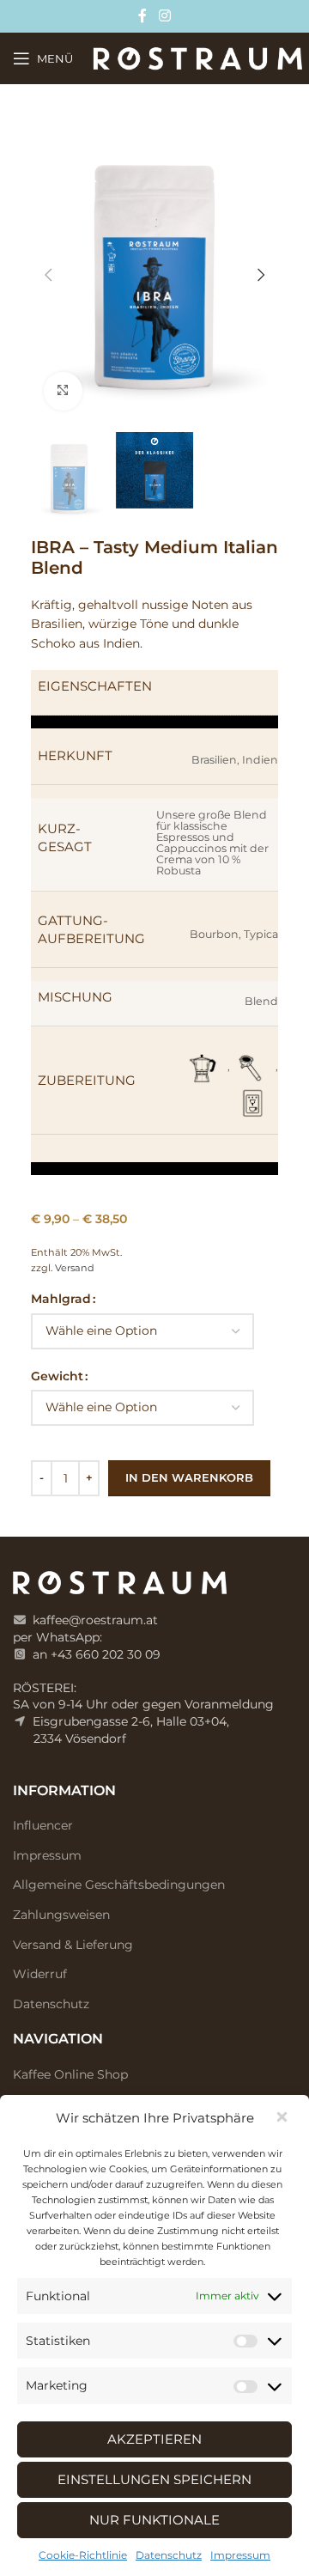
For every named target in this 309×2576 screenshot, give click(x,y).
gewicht (57, 1376)
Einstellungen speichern (154, 2479)
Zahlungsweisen (61, 1915)
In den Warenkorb (189, 1477)
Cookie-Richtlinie (83, 2555)
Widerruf (40, 1974)
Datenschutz (169, 2555)
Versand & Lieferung (73, 1945)
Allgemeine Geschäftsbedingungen (119, 1885)
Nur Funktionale (154, 2520)
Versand (75, 1268)
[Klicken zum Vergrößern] (63, 391)
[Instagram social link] (164, 16)
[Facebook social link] (143, 16)
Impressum (240, 2555)
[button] (283, 2118)
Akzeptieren (154, 2439)
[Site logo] (197, 58)
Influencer (43, 1825)
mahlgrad (61, 1299)
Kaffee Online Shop (70, 2074)
